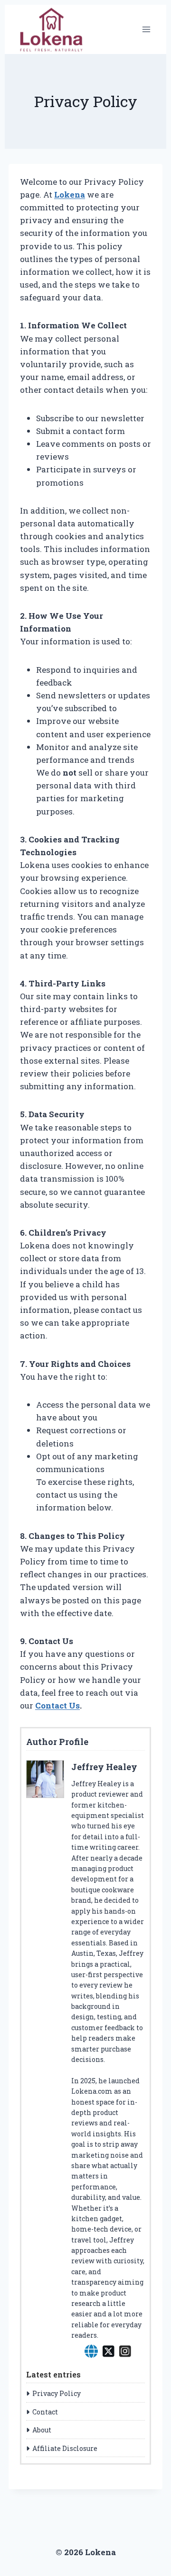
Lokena (70, 194)
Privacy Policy (57, 2393)
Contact (45, 2412)
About (42, 2430)
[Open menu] (146, 29)
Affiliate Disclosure (65, 2448)
